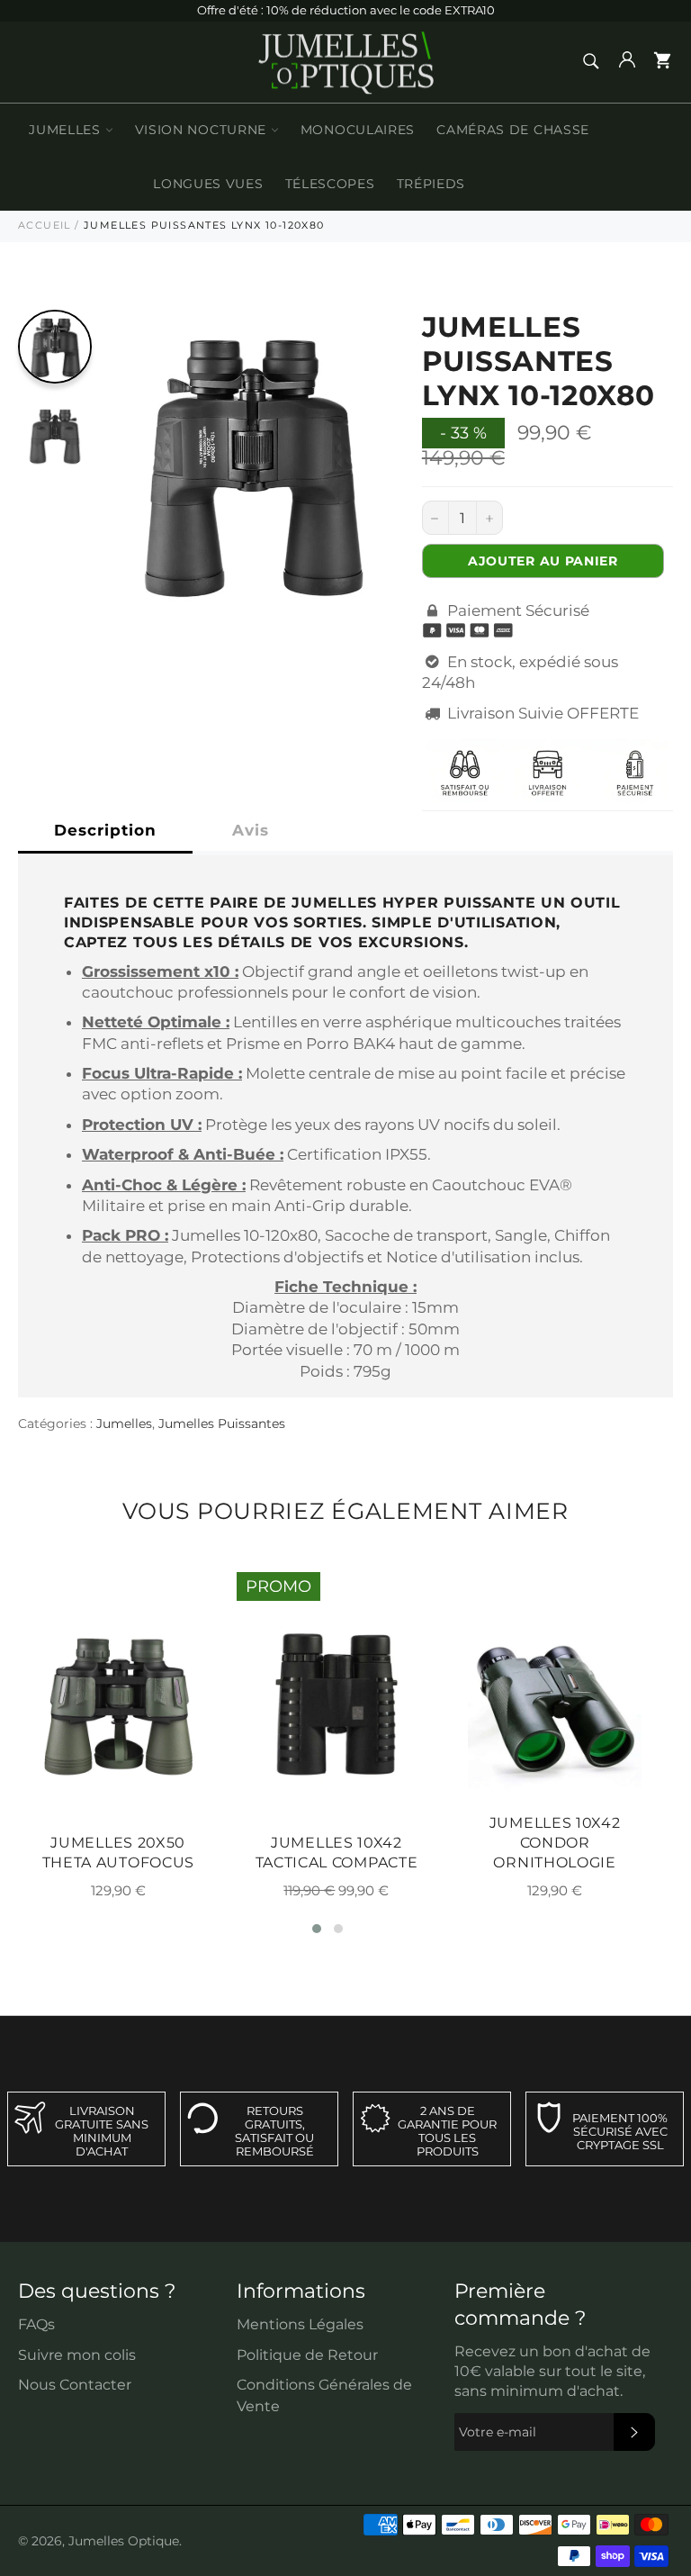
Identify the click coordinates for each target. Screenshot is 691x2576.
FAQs (36, 2324)
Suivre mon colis (77, 2355)
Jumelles (67, 130)
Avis (251, 830)
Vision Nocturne (203, 130)
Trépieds (431, 184)
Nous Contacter (75, 2385)
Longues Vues (208, 184)
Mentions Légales (300, 2324)
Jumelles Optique (124, 2541)
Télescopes (330, 184)
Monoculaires (358, 130)
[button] (317, 1929)
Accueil (45, 225)
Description (105, 830)
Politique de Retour (307, 2355)
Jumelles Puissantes (222, 1424)
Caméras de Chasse (513, 130)
